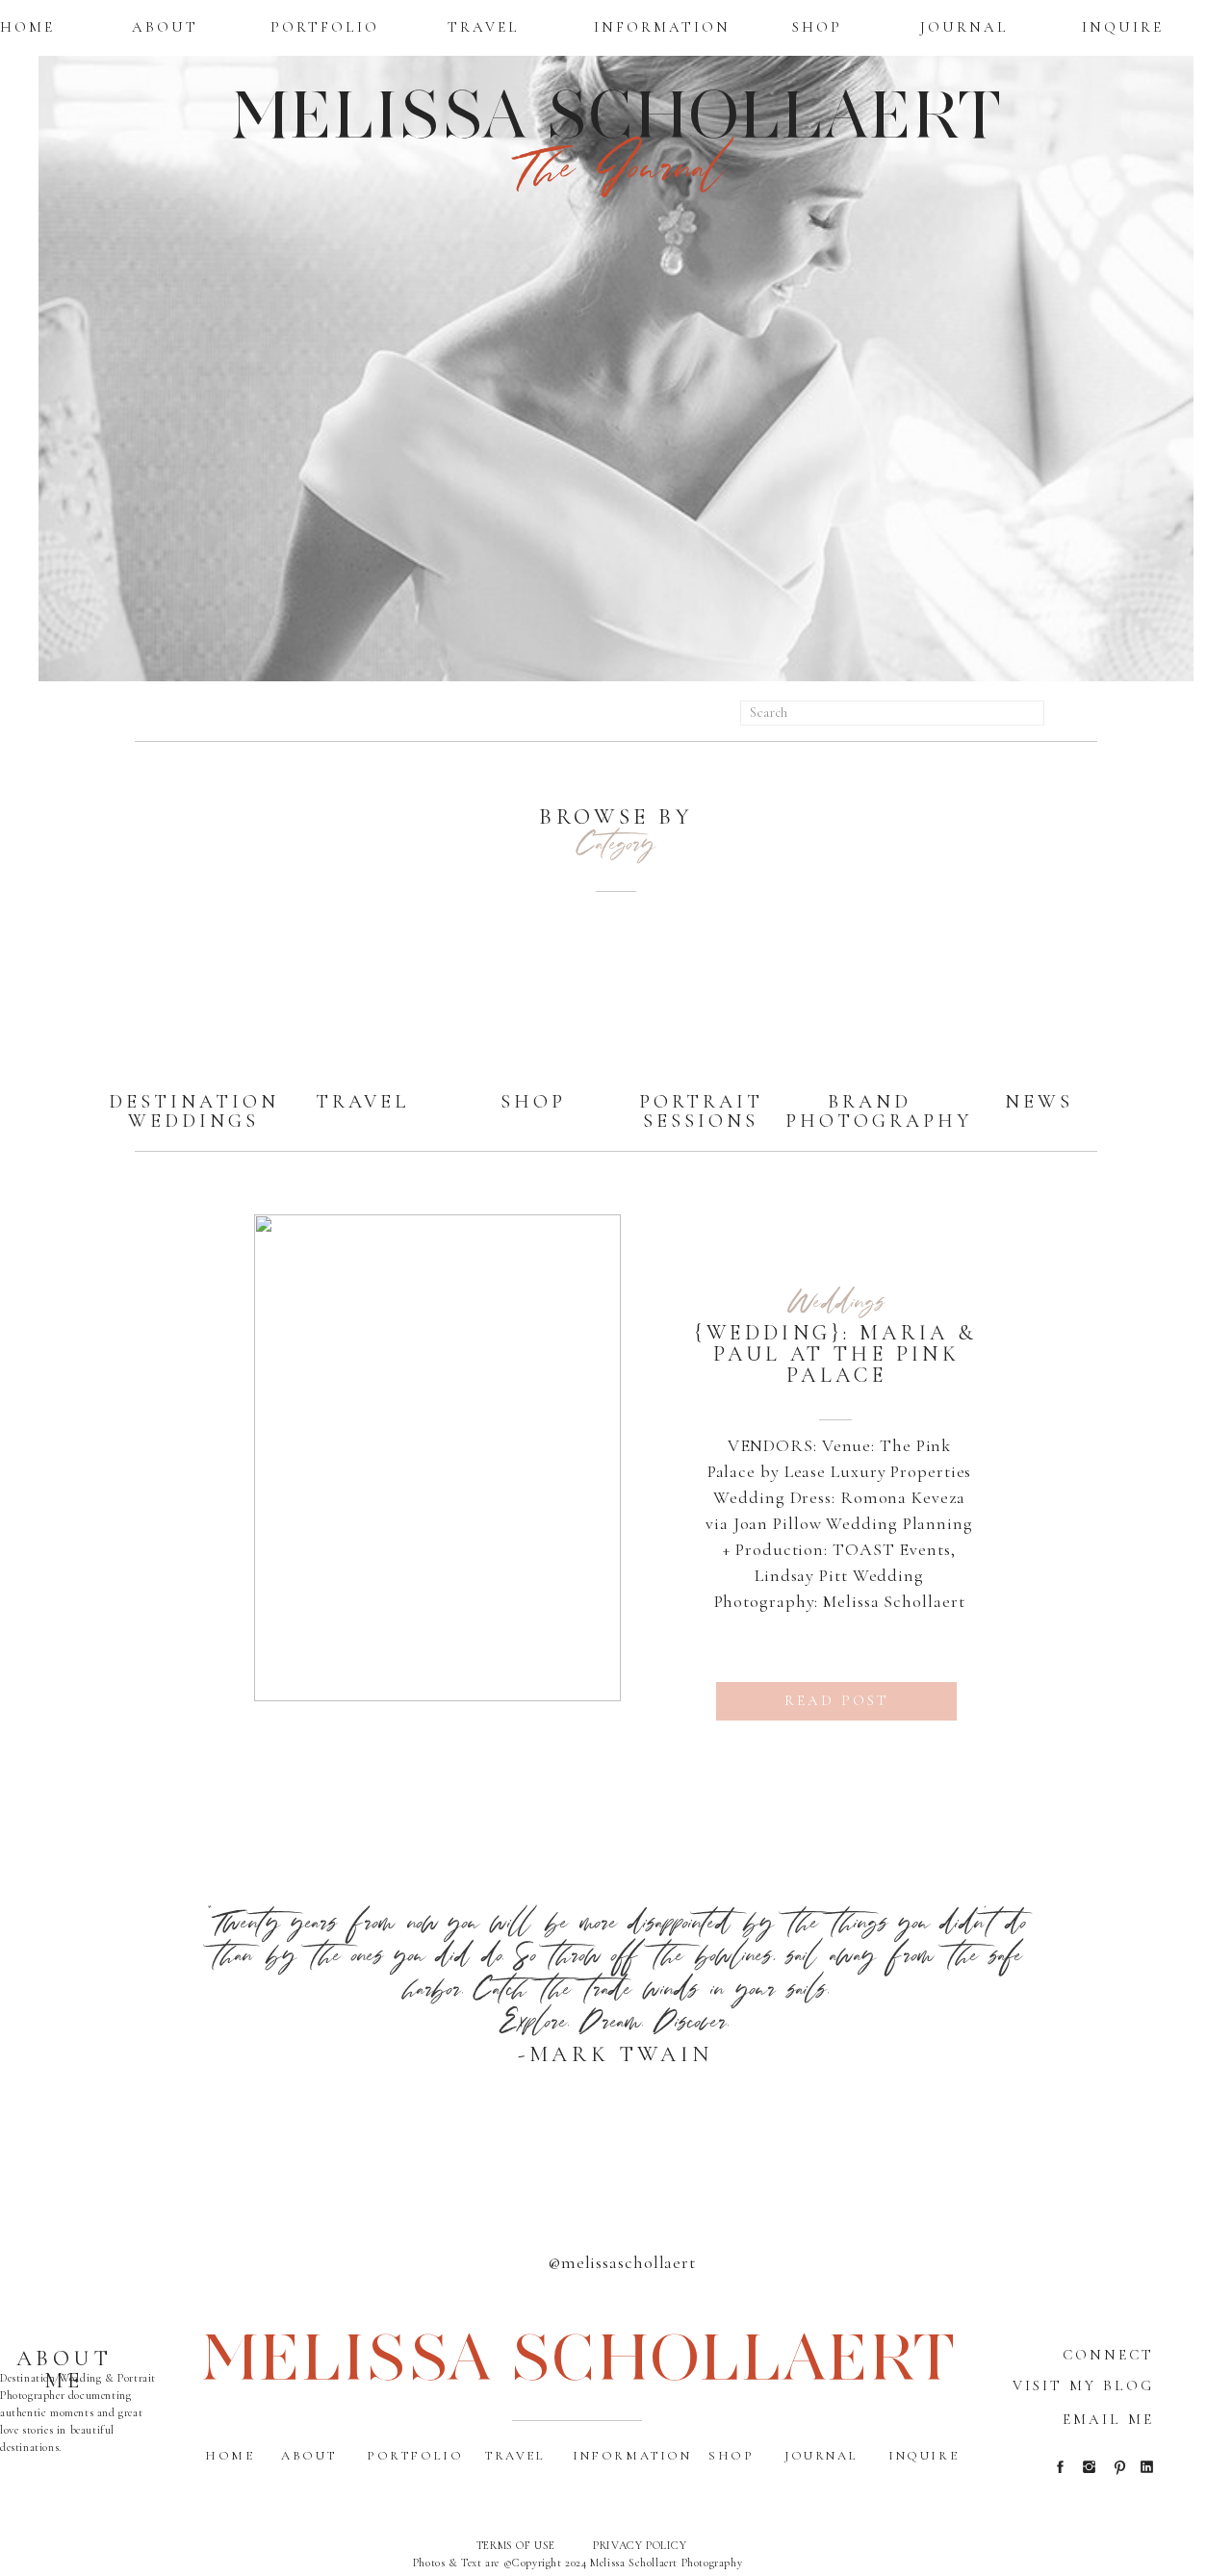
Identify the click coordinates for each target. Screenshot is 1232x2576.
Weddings (837, 1300)
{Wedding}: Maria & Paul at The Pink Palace (836, 1354)
